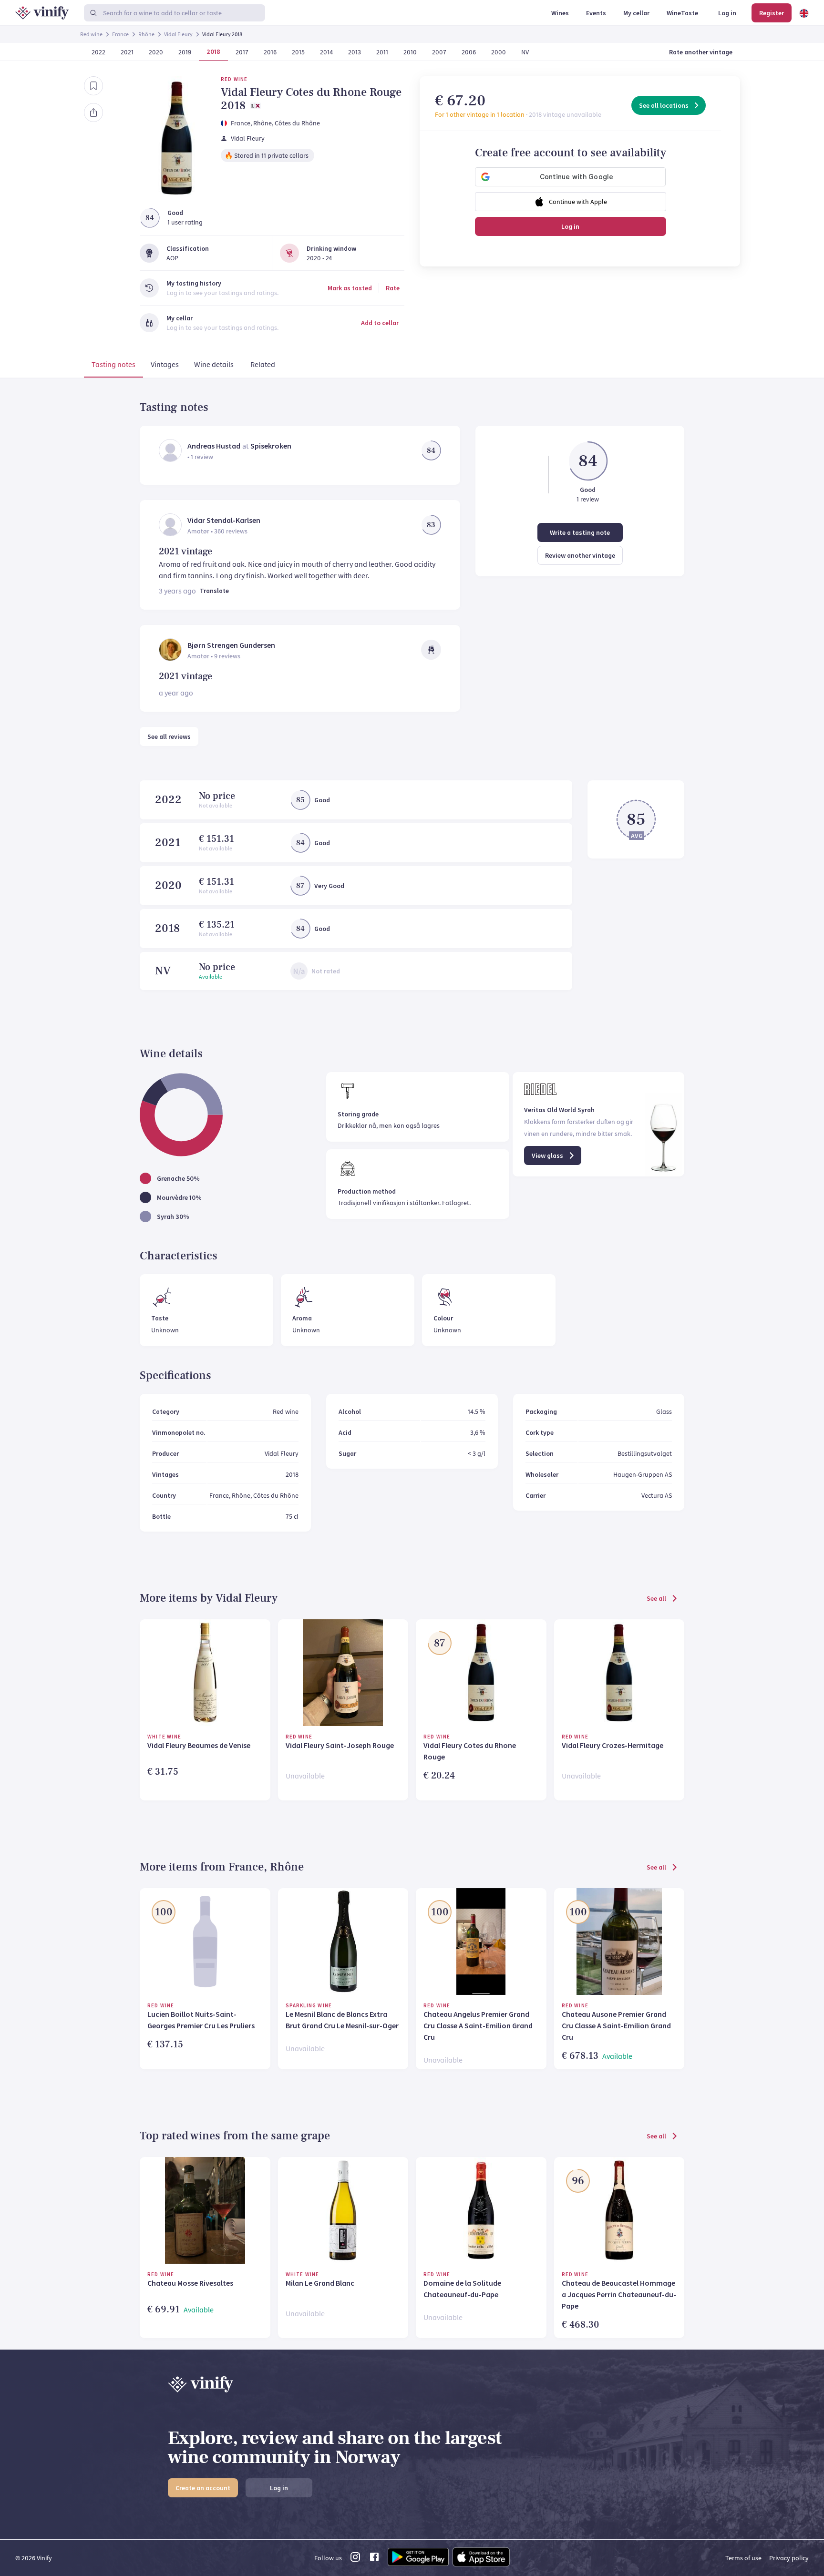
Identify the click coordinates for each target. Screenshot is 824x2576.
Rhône (146, 34)
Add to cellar (380, 323)
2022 (168, 800)
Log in (570, 226)
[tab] (113, 366)
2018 (167, 928)
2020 (168, 885)
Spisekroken (271, 446)
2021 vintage (185, 552)
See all (656, 1598)
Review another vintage (580, 555)
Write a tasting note (580, 532)
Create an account (203, 2488)
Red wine (91, 34)
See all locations (664, 105)
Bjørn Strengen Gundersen (231, 645)
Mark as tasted (350, 288)
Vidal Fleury (178, 34)
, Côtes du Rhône (296, 123)
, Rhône (261, 123)
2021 (168, 843)
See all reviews (169, 736)
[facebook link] (374, 2560)
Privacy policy (789, 2558)
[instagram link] (355, 2560)
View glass (547, 1155)
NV (163, 971)
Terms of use (743, 2558)
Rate (393, 288)
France (120, 34)
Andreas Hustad (214, 446)
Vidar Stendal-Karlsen (224, 520)
